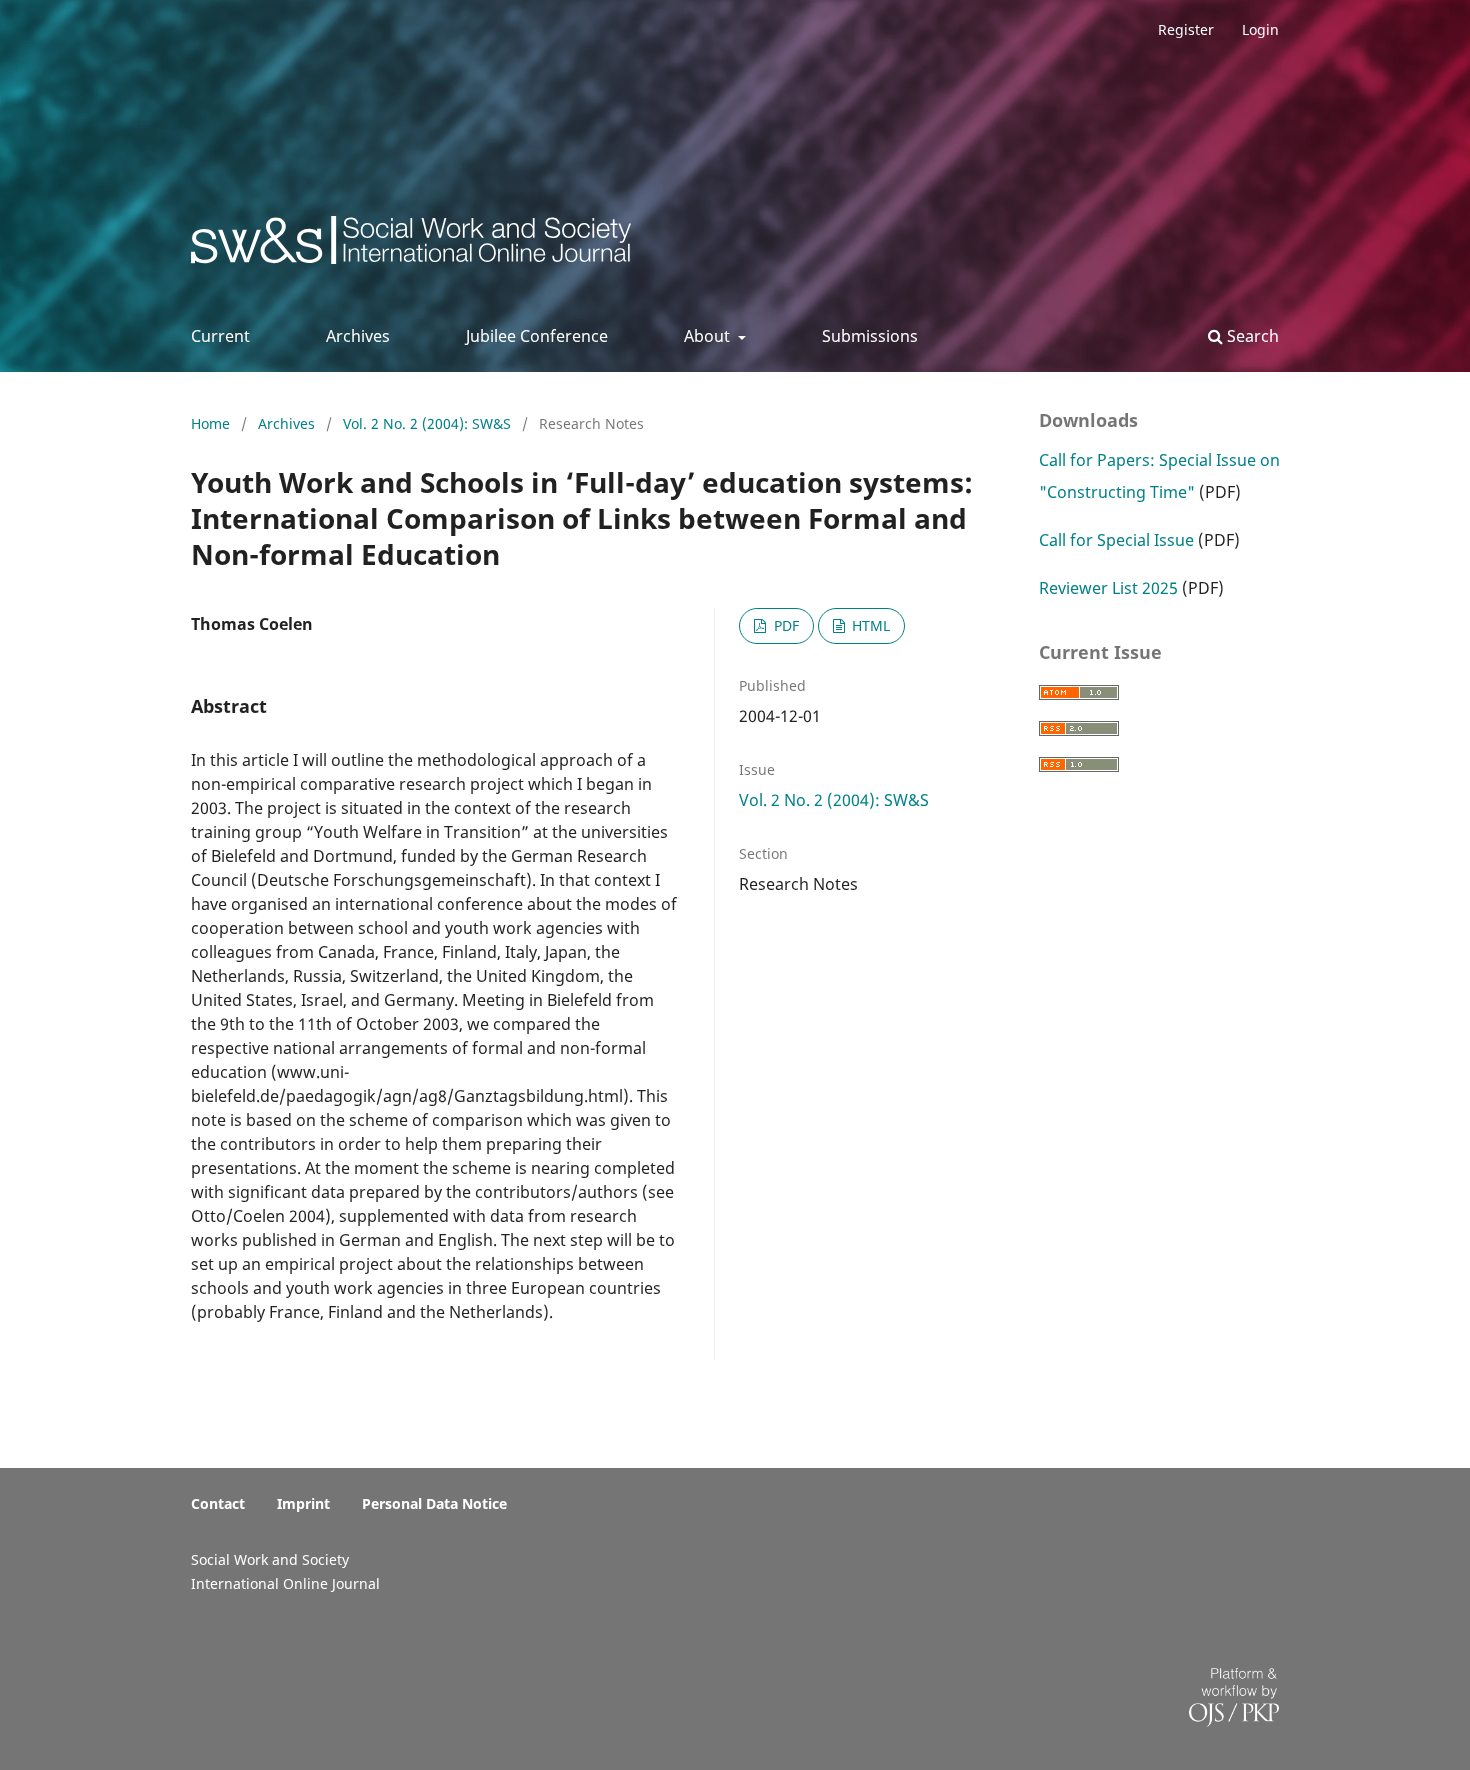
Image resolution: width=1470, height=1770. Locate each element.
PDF (784, 625)
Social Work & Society (339, 245)
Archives (358, 336)
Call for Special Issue (1116, 540)
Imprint (303, 1503)
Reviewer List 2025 (1108, 588)
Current (220, 336)
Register (1186, 29)
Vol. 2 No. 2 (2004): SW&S (429, 423)
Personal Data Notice (434, 1503)
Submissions (870, 336)
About (709, 336)
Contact (218, 1503)
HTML (869, 625)
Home (212, 423)
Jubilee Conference (537, 336)
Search (1251, 336)
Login (1260, 29)
